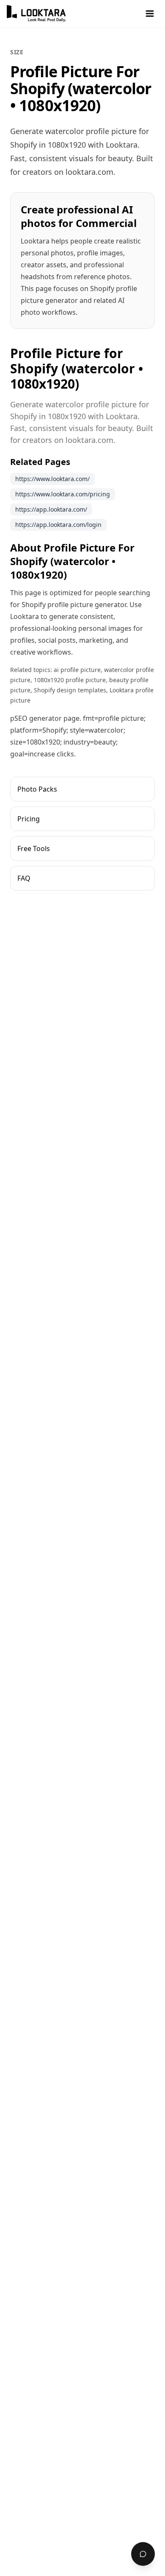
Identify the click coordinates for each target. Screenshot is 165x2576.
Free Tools (34, 848)
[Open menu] (150, 14)
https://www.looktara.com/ (52, 479)
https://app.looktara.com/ (51, 509)
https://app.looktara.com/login (58, 525)
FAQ (24, 878)
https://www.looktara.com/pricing (63, 494)
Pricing (29, 819)
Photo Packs (37, 789)
